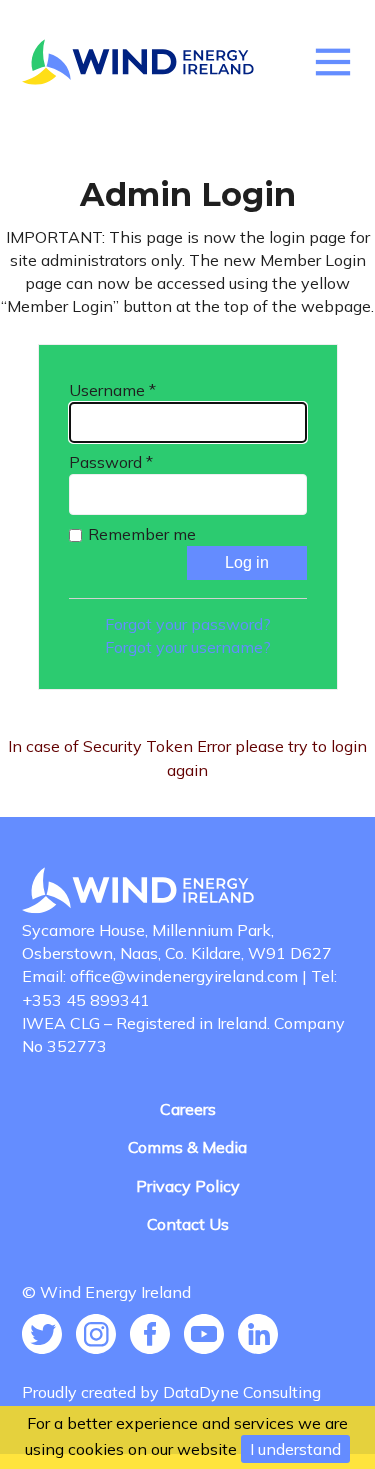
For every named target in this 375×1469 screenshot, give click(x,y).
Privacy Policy (188, 1186)
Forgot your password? (188, 624)
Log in (247, 562)
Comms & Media (187, 1147)
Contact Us (188, 1224)
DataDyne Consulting (242, 1392)
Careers (188, 1109)
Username (112, 390)
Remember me (142, 534)
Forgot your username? (188, 647)
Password (111, 462)
